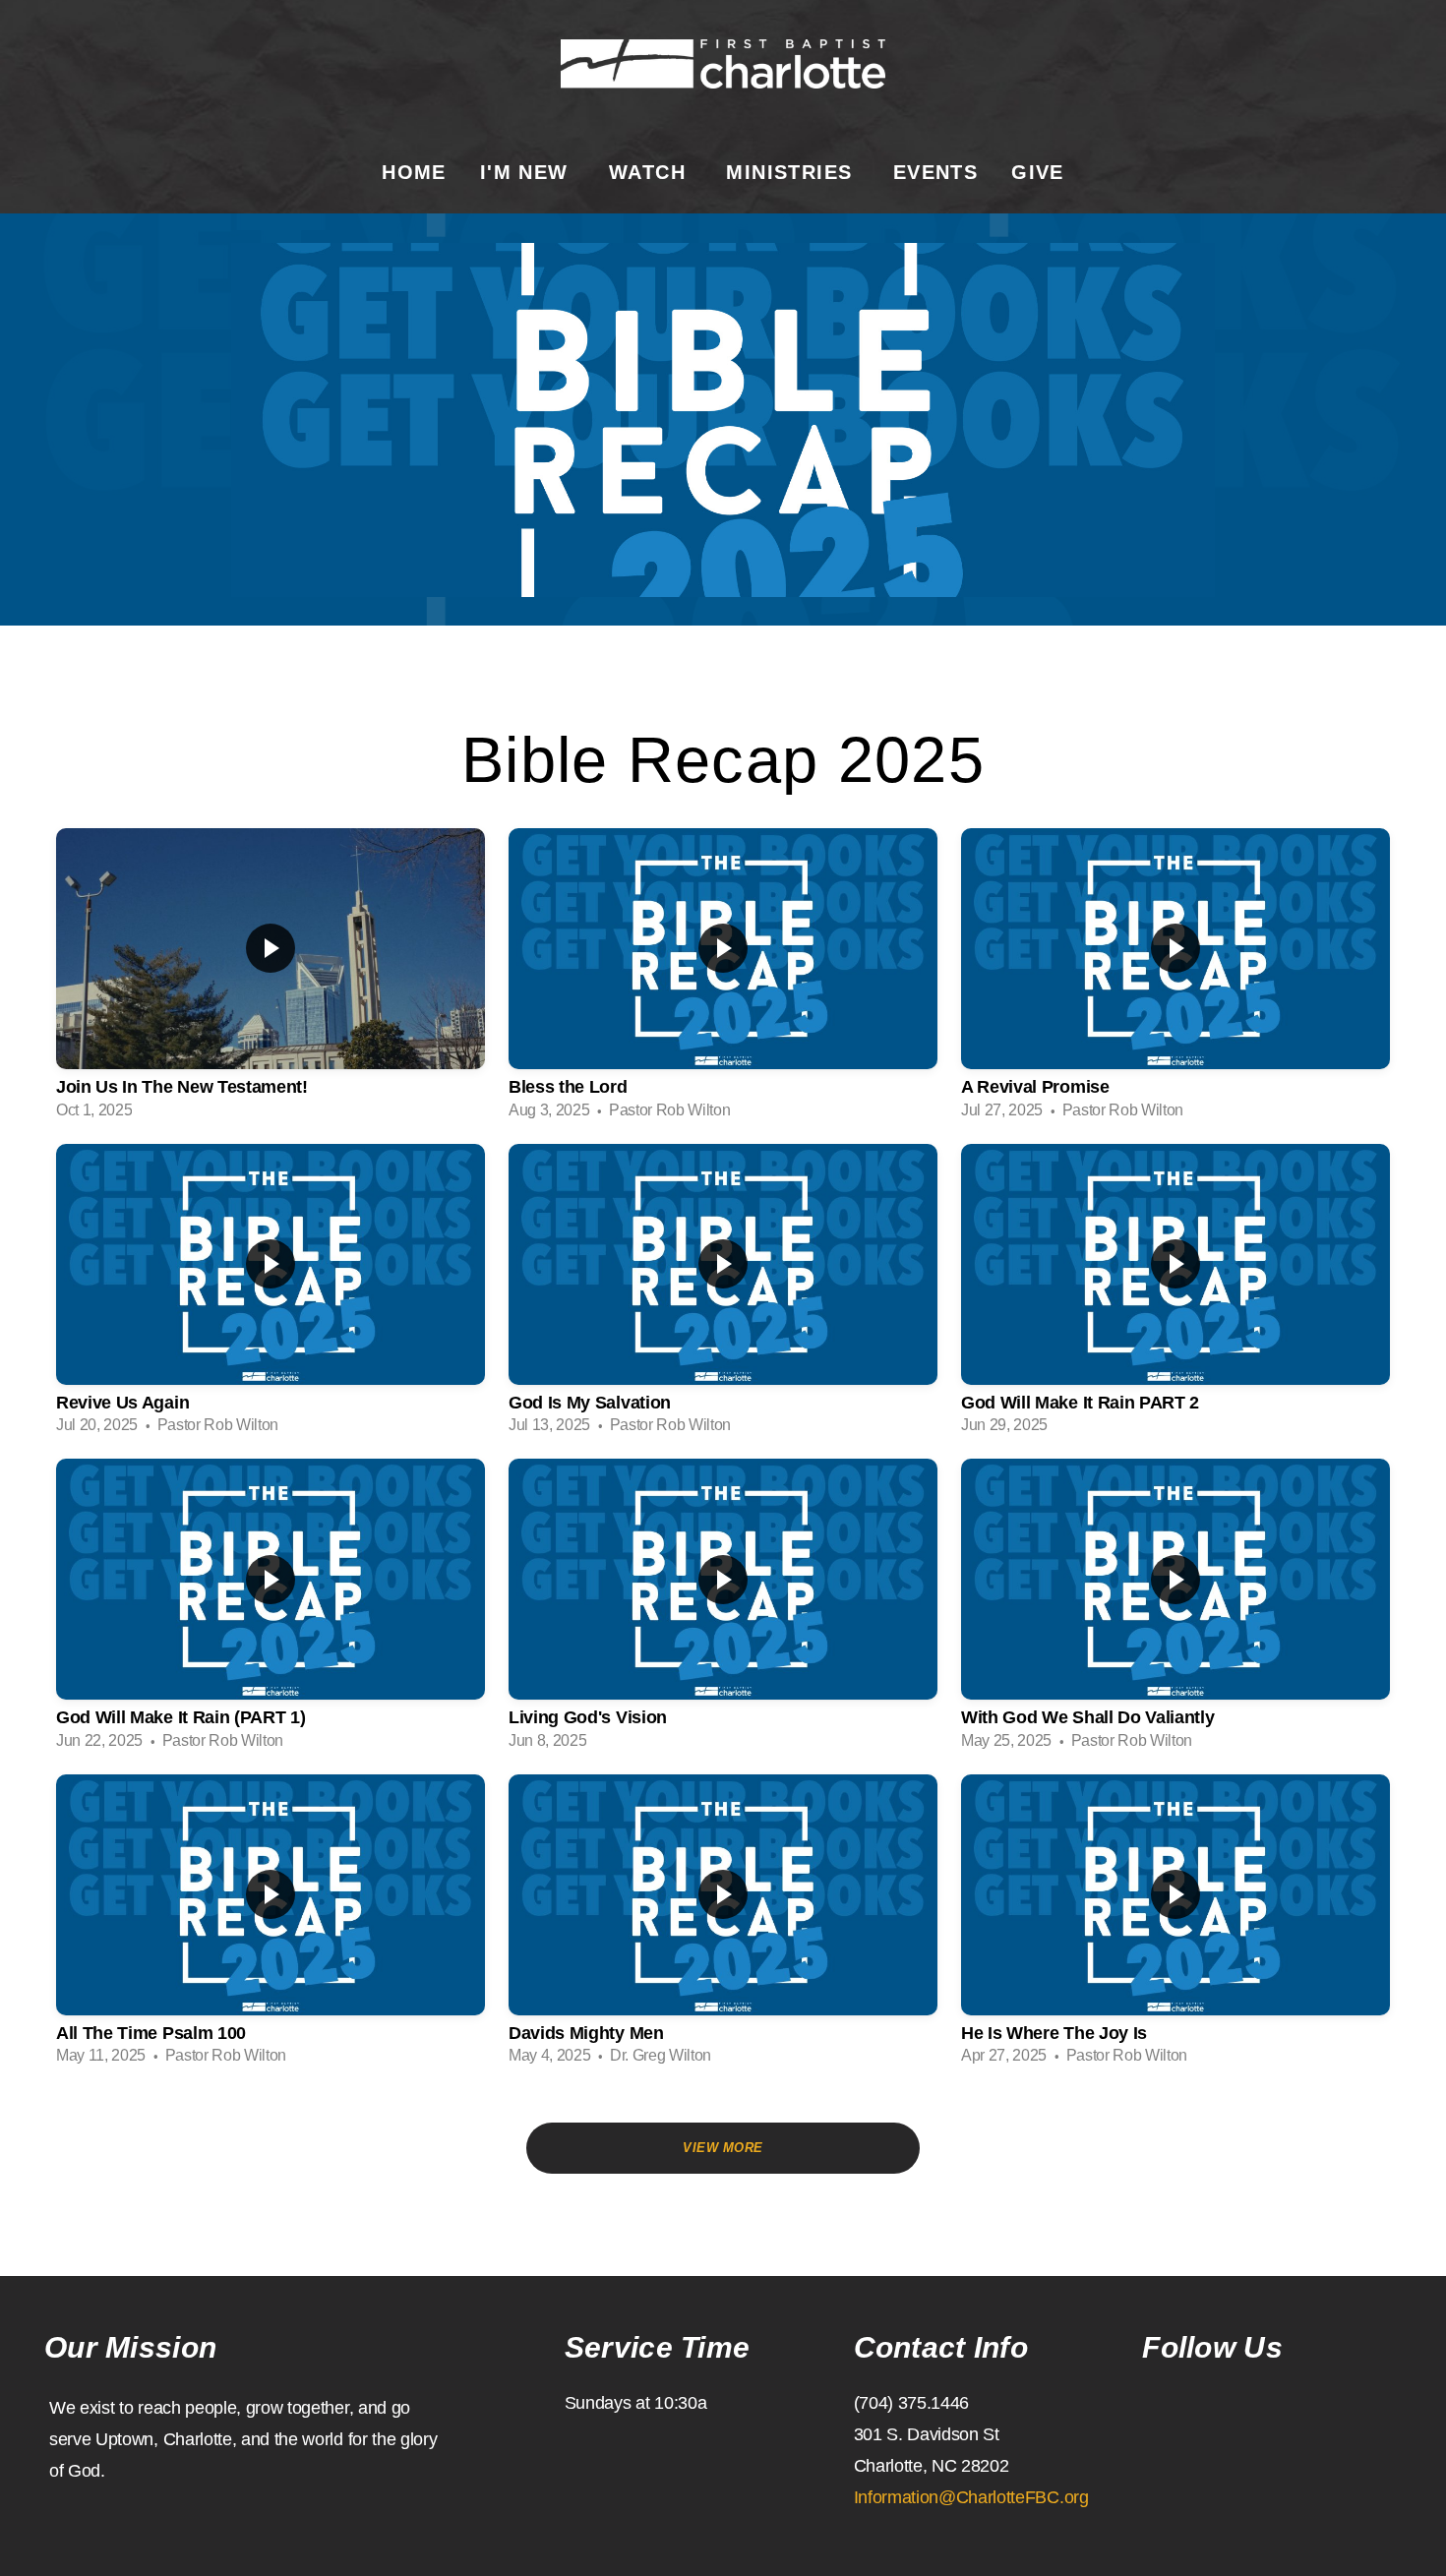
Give (1038, 172)
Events (935, 172)
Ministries (792, 172)
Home (414, 172)
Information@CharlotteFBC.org (971, 2497)
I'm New (528, 172)
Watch (651, 172)
